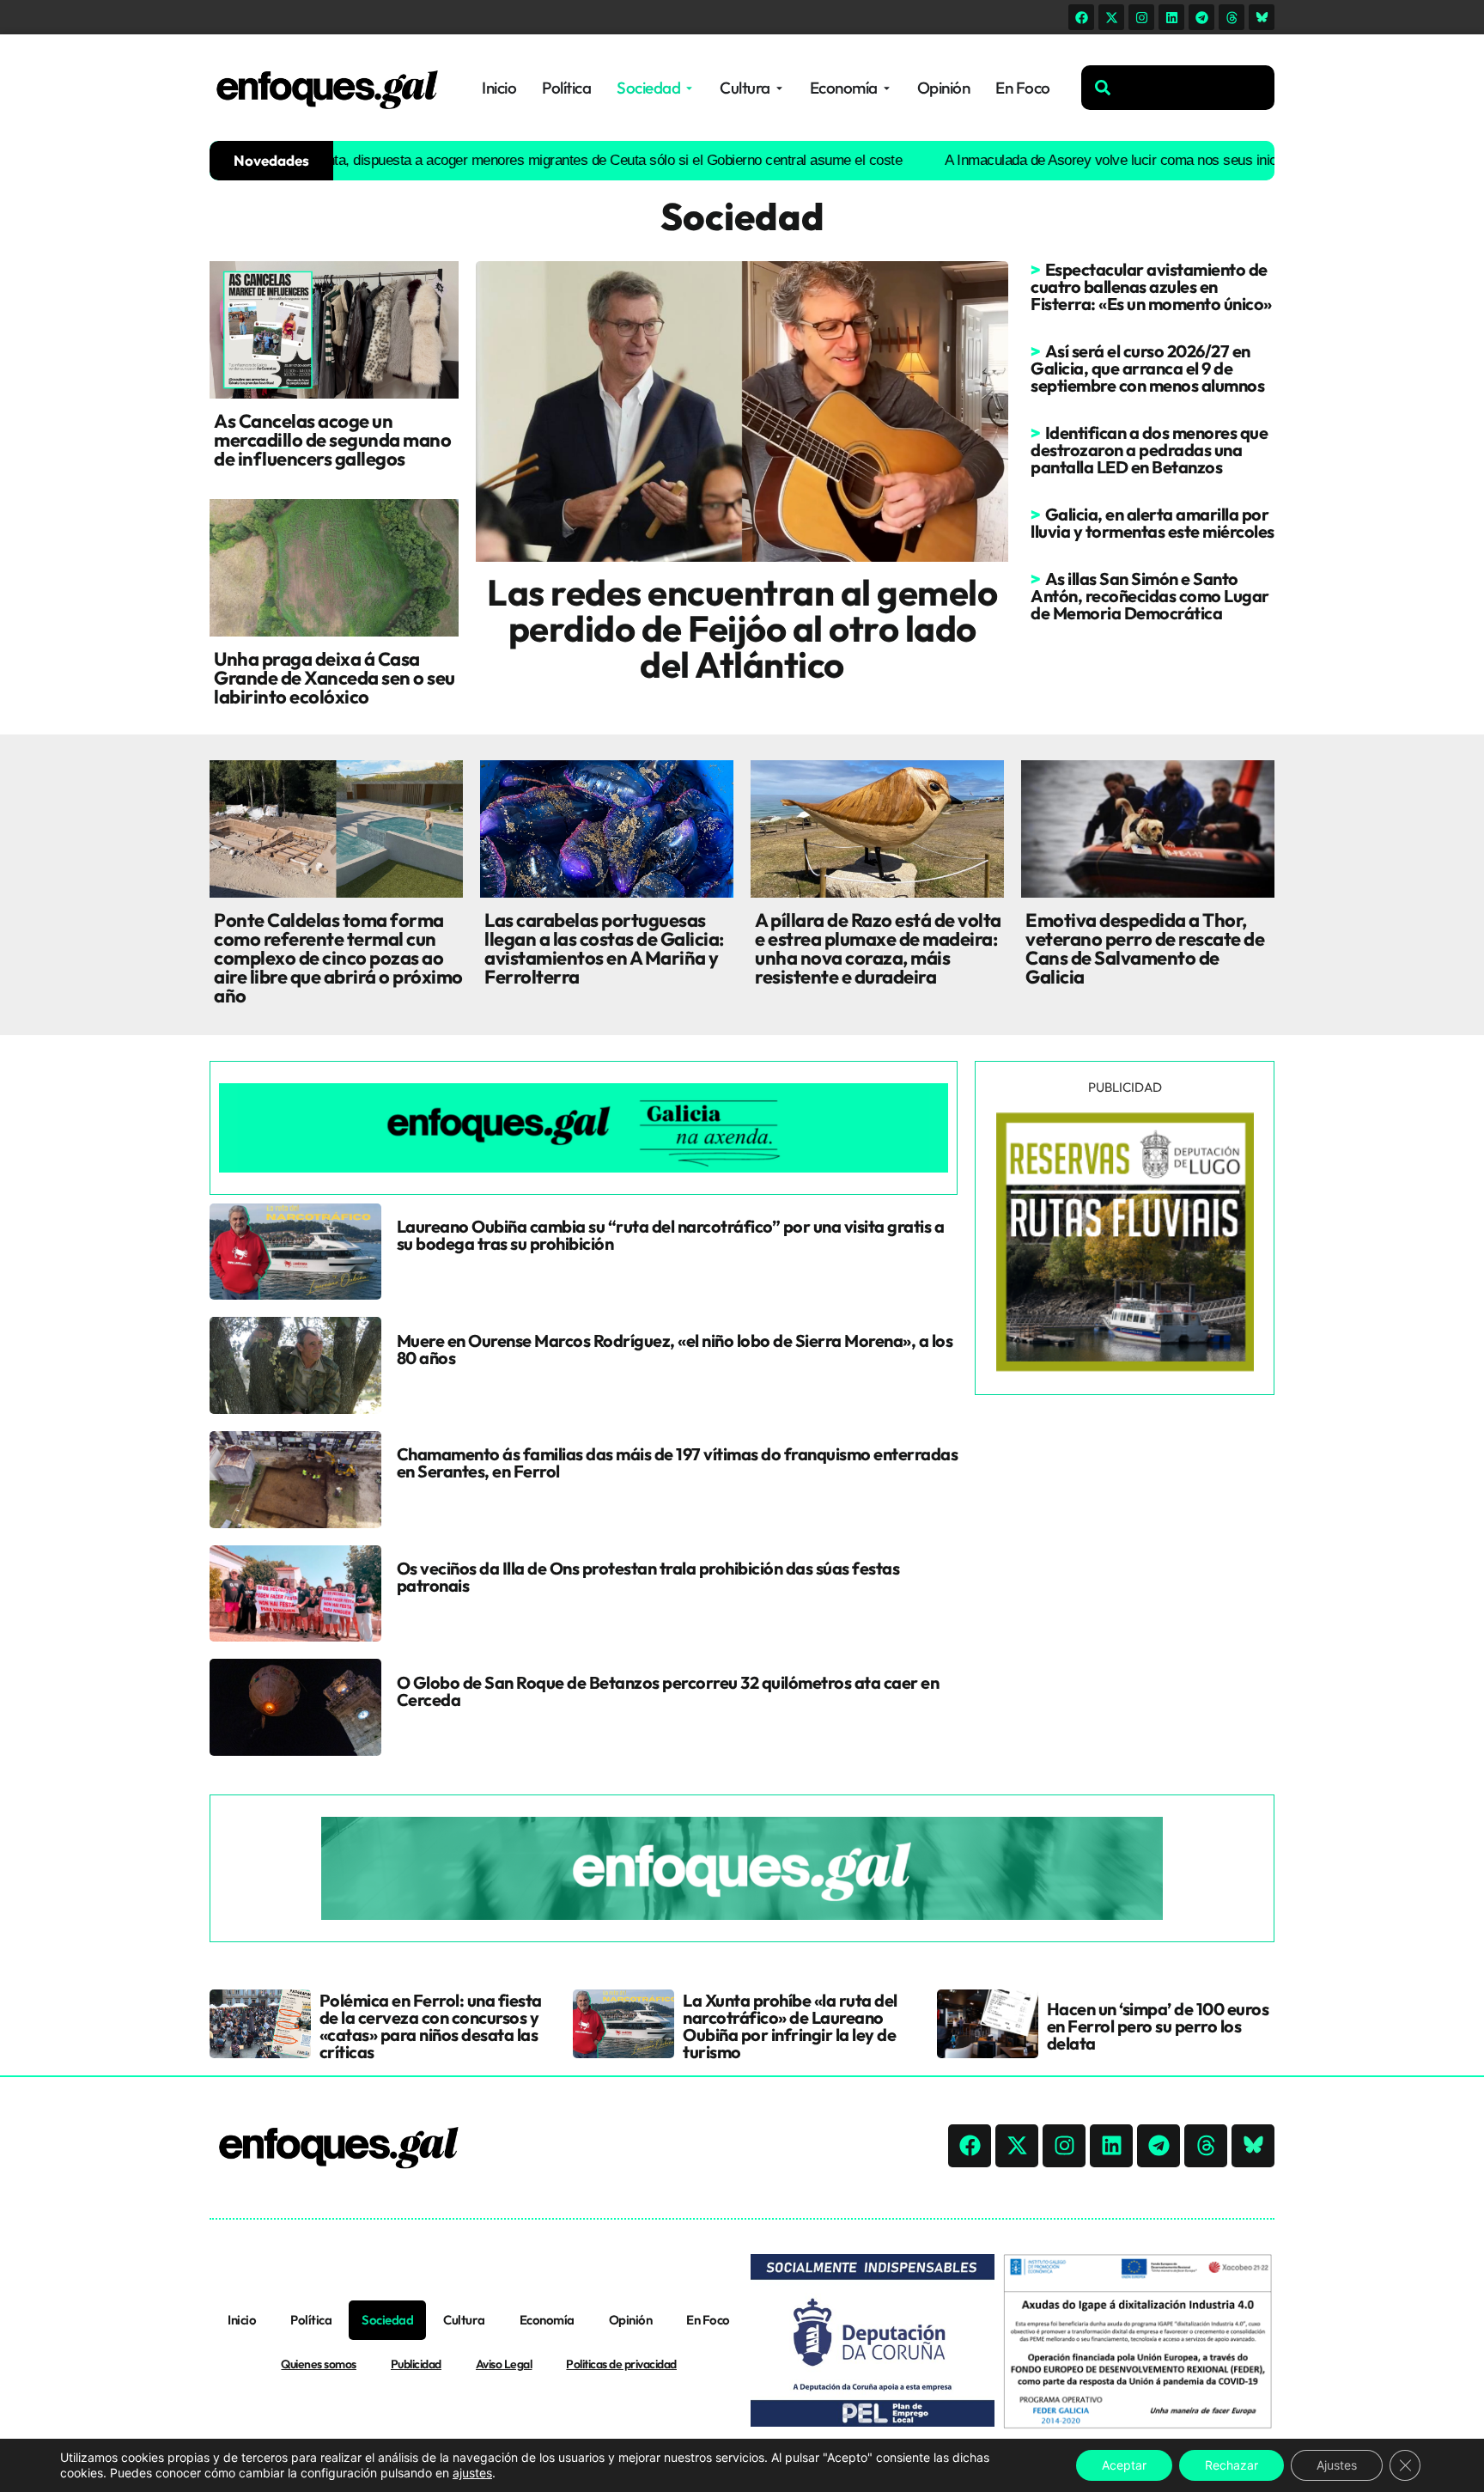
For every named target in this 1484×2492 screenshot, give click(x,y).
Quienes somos (319, 2364)
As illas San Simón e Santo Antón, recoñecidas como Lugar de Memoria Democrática (1150, 596)
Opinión (631, 2320)
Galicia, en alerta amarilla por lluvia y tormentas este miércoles (1153, 523)
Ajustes (1337, 2465)
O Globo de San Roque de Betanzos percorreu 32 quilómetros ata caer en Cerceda (668, 1691)
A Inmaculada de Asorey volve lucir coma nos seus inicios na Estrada (1082, 160)
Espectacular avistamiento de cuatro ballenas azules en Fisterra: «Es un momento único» (1151, 286)
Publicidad (416, 2364)
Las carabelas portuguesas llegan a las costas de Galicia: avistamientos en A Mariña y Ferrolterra (604, 948)
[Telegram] (1201, 17)
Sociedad (387, 2320)
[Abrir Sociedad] (689, 88)
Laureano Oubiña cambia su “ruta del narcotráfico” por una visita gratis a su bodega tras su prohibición (671, 1235)
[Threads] (1232, 17)
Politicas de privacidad (621, 2364)
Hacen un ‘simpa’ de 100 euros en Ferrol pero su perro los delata (1158, 2026)
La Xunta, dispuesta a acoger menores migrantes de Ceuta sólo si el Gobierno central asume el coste (525, 160)
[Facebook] (1081, 17)
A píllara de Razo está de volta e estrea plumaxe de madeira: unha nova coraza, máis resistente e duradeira (878, 948)
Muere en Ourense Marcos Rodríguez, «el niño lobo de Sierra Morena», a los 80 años (675, 1349)
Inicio (242, 2320)
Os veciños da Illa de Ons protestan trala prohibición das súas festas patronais (648, 1577)
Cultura (464, 2320)
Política (311, 2320)
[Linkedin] (1171, 17)
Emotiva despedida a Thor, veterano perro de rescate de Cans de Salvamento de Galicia (1145, 948)
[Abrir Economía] (887, 88)
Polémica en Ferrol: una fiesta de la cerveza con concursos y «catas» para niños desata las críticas (431, 2026)
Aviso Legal (504, 2364)
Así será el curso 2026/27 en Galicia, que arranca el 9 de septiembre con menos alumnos (1147, 368)
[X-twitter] (1111, 17)
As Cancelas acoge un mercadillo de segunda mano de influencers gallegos (332, 440)
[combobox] (1178, 88)
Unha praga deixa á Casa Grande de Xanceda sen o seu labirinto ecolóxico (335, 678)
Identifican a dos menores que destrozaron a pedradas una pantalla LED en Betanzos (1149, 450)
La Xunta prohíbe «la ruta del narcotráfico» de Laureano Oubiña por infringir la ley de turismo (790, 2026)
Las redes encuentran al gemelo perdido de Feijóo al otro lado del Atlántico (742, 628)
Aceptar (1124, 2465)
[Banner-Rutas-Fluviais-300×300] (1125, 1367)
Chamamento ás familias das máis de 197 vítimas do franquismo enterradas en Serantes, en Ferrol (678, 1462)
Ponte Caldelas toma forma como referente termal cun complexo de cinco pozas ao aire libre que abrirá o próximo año (338, 958)
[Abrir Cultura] (779, 88)
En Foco (708, 2320)
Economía (547, 2320)
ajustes (472, 2473)
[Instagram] (1141, 17)
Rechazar (1232, 2465)
